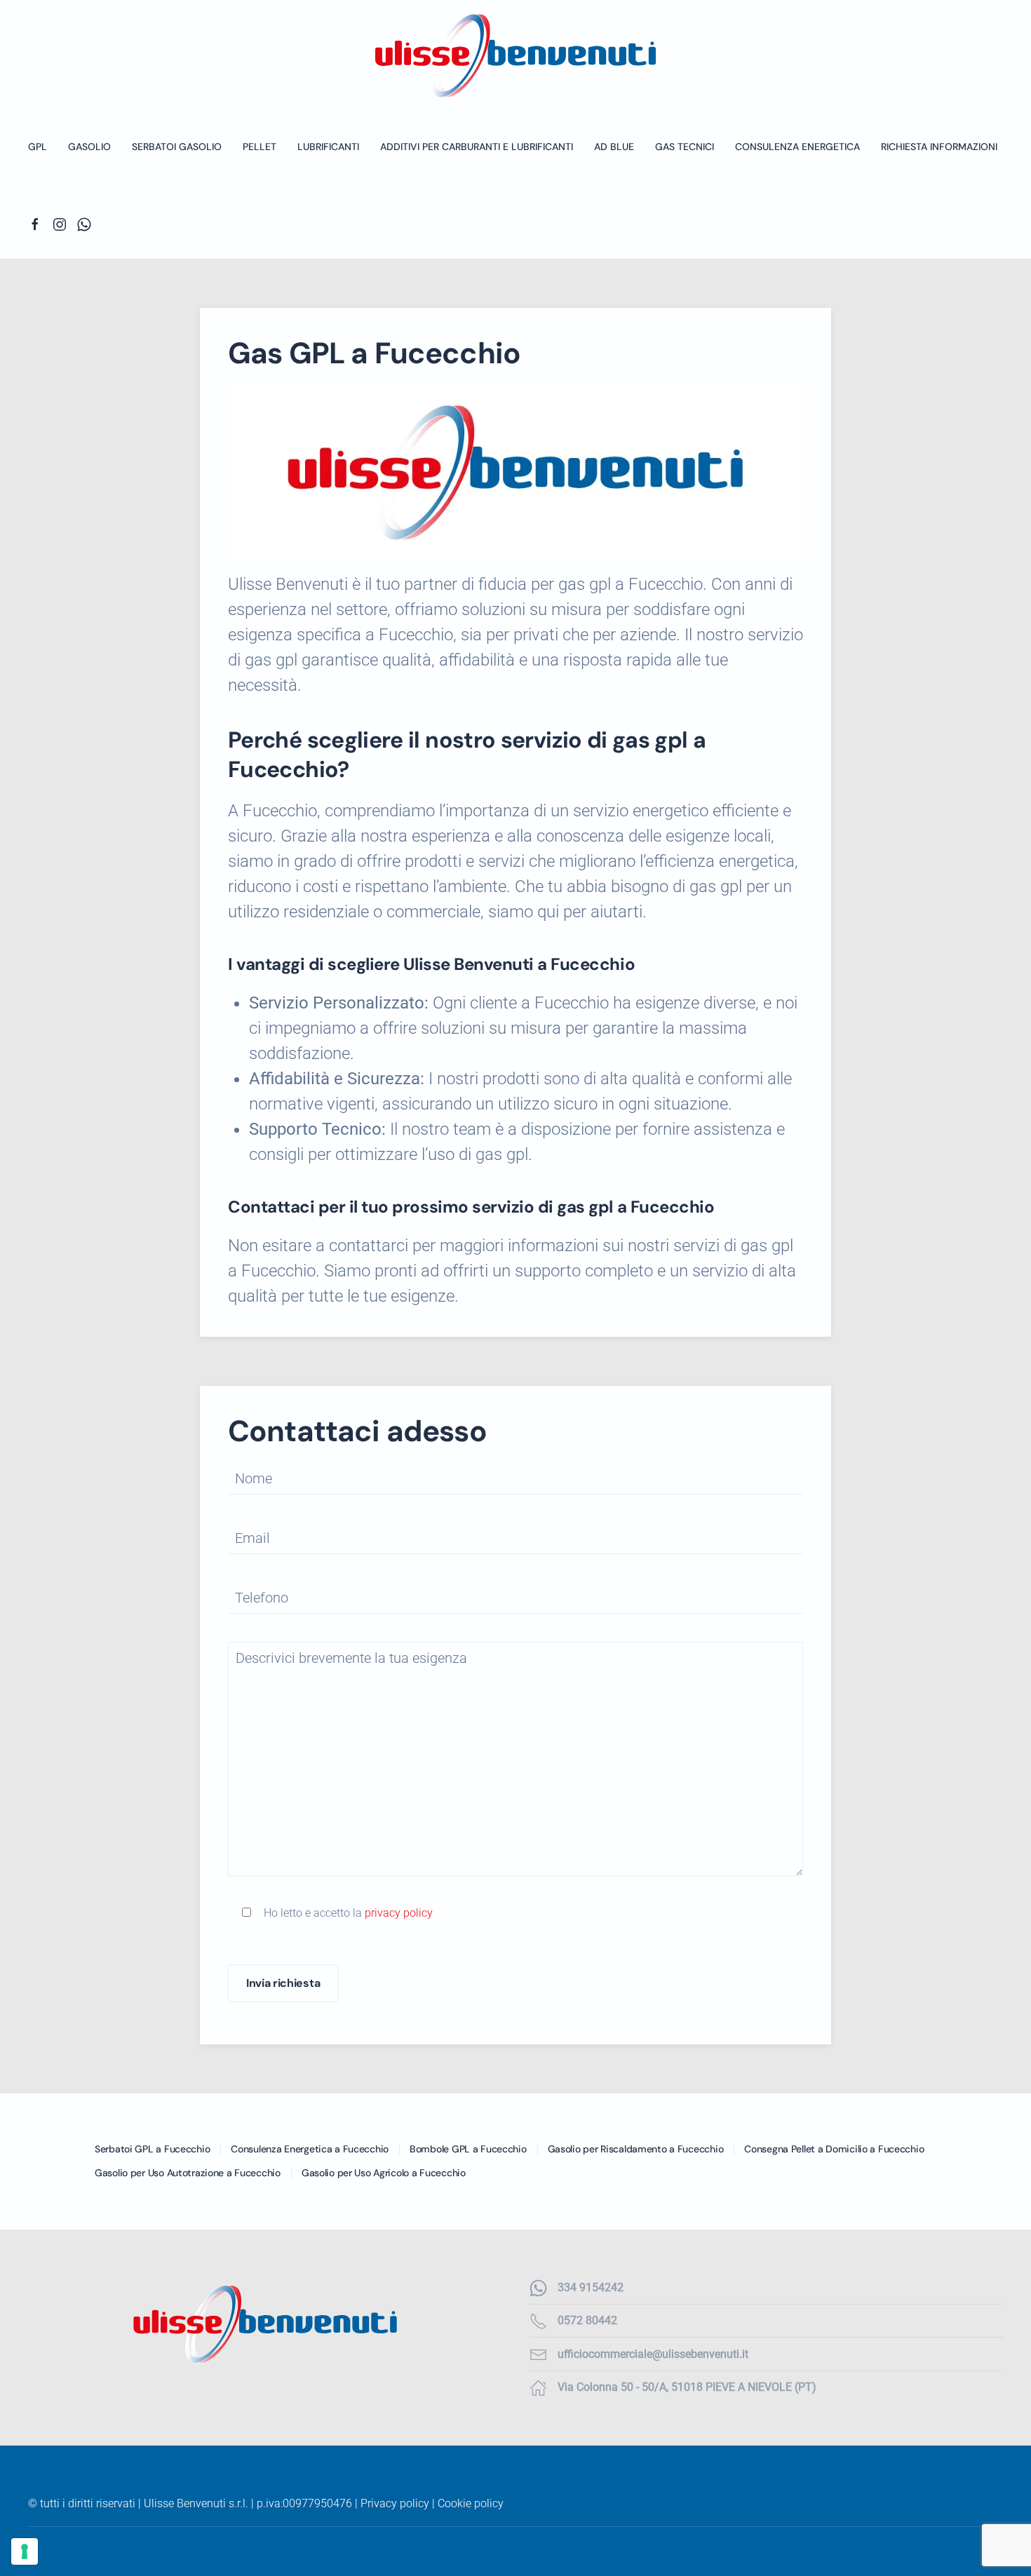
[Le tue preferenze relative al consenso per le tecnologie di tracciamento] (25, 2551)
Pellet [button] (260, 147)
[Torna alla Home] (515, 56)
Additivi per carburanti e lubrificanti (477, 147)
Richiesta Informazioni (939, 147)
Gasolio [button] (89, 147)
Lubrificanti (328, 147)
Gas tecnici (685, 147)
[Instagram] (60, 224)
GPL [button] (38, 147)
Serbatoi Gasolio (177, 147)
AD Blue (614, 147)
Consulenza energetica (797, 147)
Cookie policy (471, 2503)
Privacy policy (395, 2503)
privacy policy (399, 1913)
